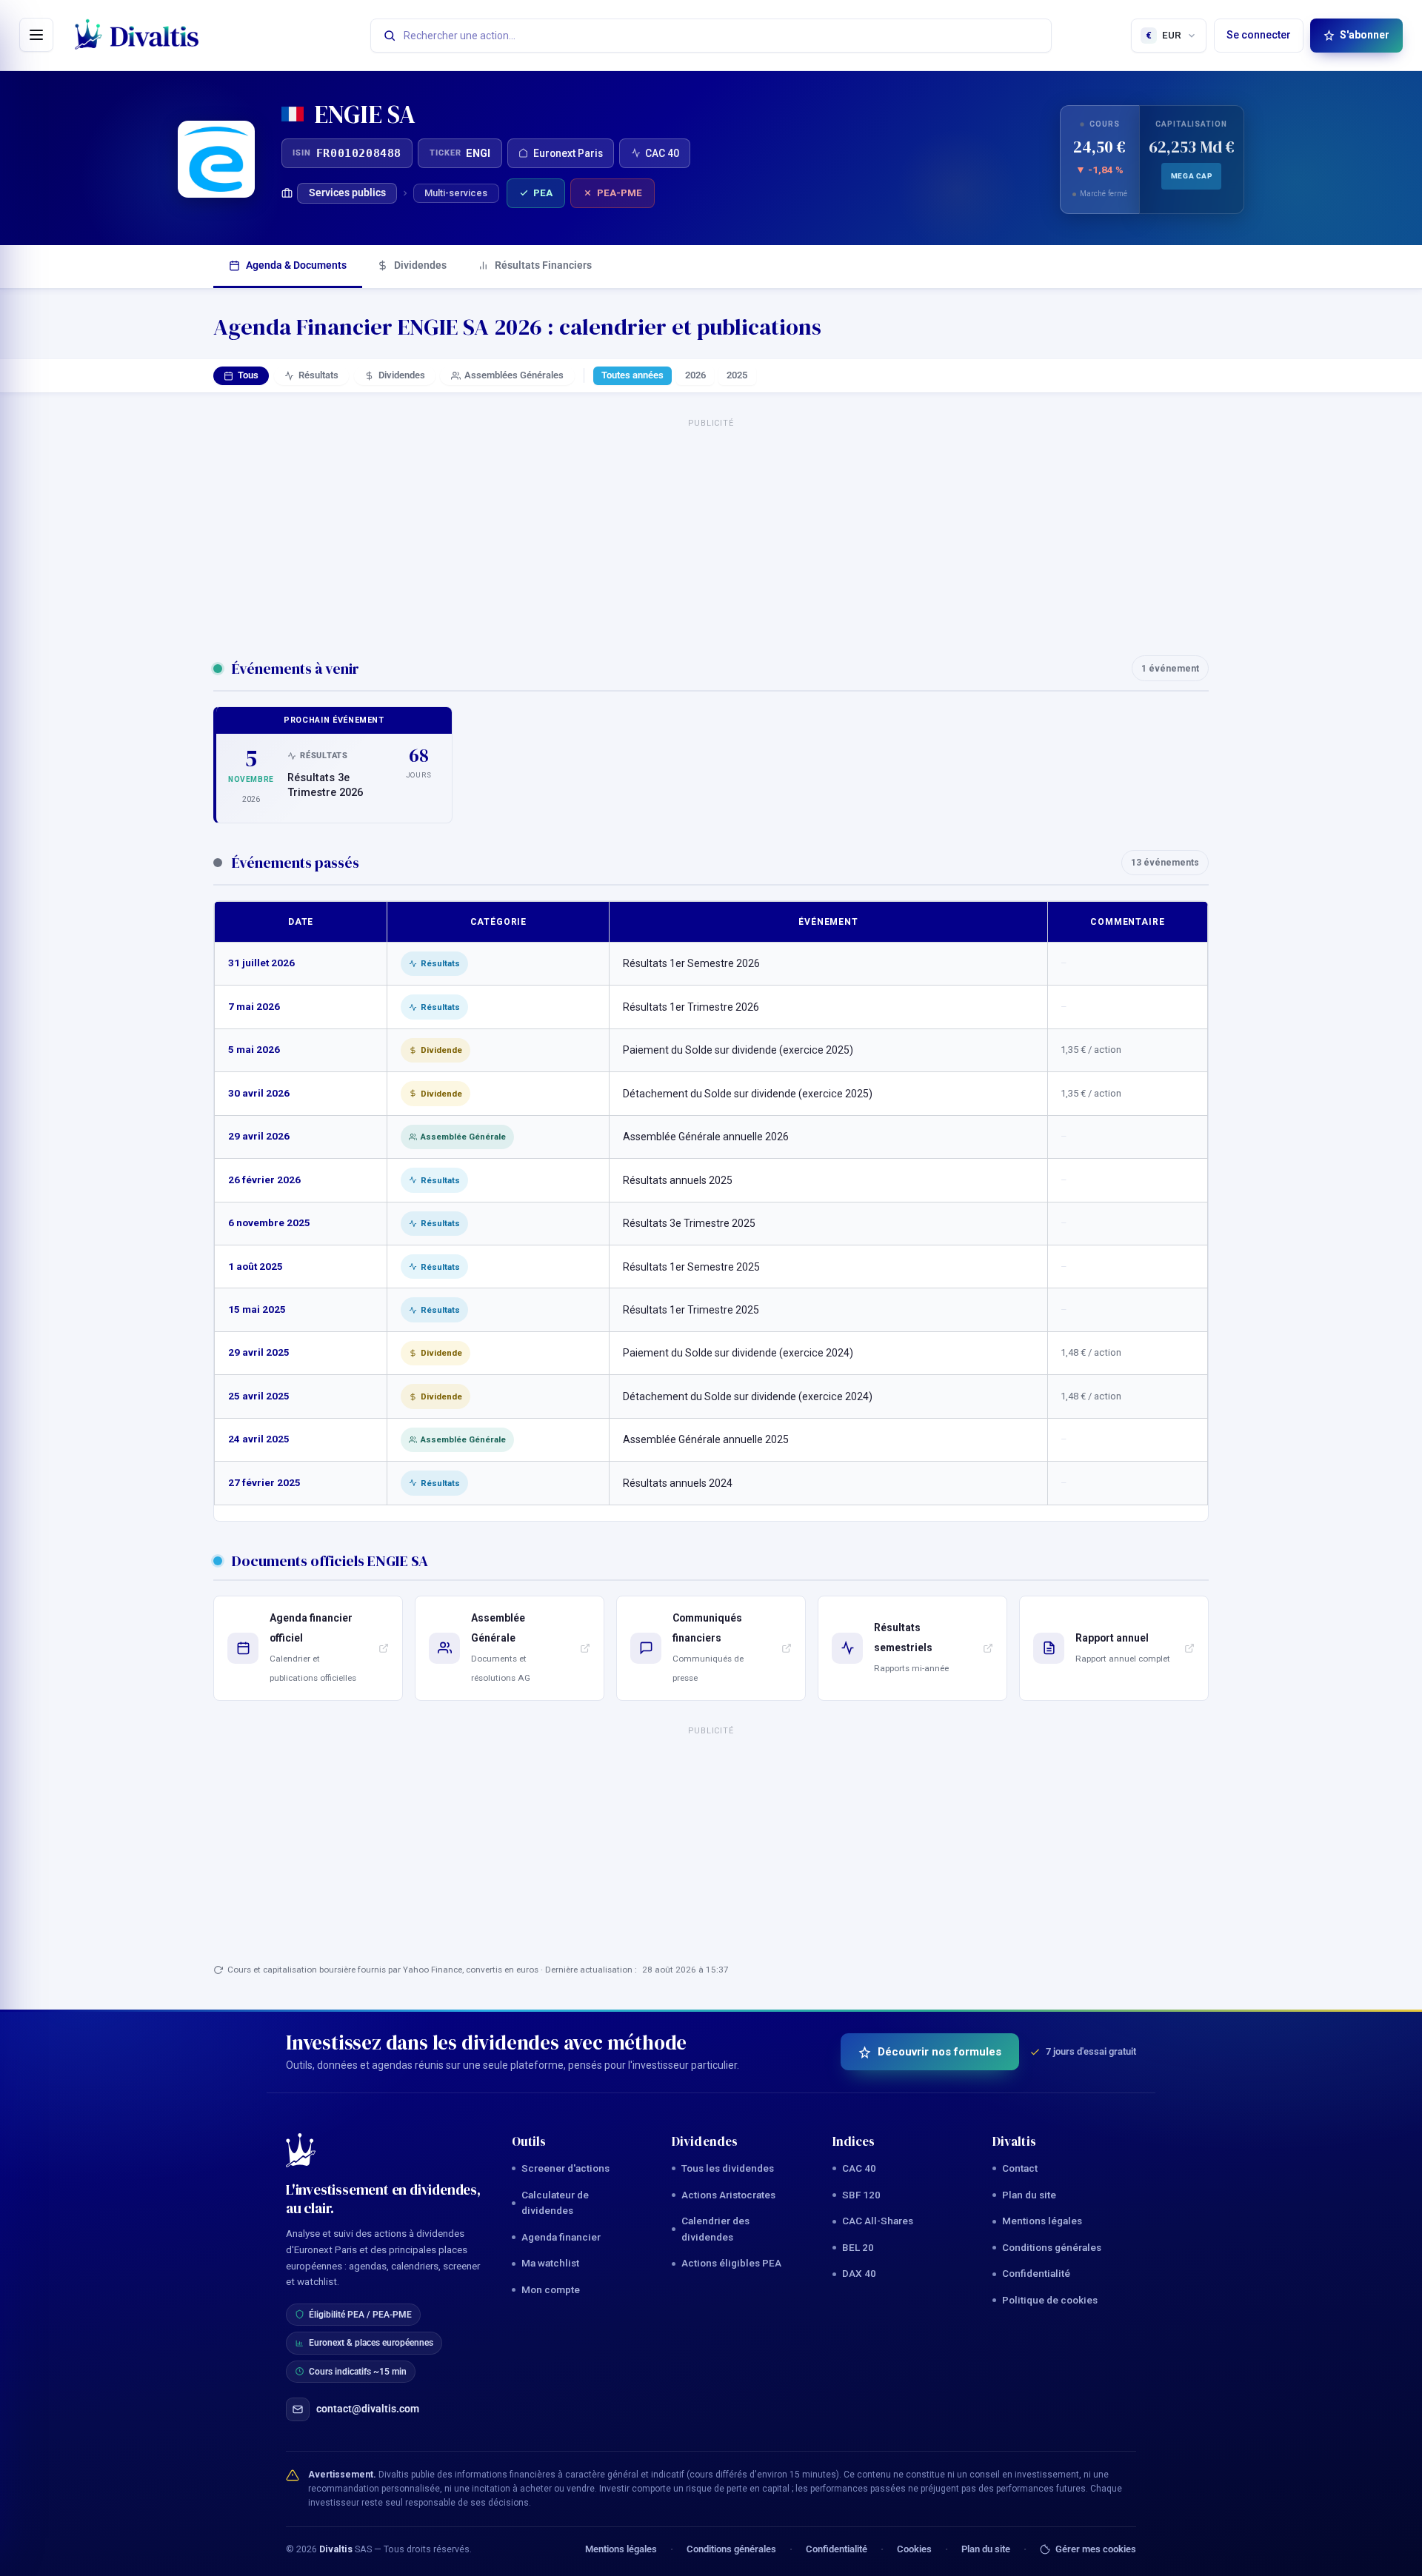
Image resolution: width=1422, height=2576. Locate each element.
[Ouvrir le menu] (36, 35)
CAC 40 (859, 2168)
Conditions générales (1052, 2247)
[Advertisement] (711, 530)
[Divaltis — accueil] (137, 36)
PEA (543, 193)
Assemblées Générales (514, 375)
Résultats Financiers (543, 265)
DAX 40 (859, 2273)
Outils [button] (529, 2141)
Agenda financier (561, 2237)
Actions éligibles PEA (731, 2263)
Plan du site (1029, 2195)
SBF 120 (861, 2195)
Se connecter (1259, 35)
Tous (248, 375)
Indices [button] (854, 2141)
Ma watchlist (550, 2263)
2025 (737, 375)
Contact (1020, 2168)
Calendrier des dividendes (715, 2229)
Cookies (914, 2549)
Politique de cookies (1050, 2300)
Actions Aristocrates (728, 2195)
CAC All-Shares (878, 2221)
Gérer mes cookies (1096, 2549)
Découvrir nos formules (939, 2052)
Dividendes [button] (705, 2141)
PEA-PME (620, 193)
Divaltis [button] (1014, 2141)
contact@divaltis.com (368, 2409)
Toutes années (632, 375)
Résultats (318, 375)
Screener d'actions (565, 2168)
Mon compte (551, 2289)
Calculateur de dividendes (555, 2203)
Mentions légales (1042, 2221)
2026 (695, 375)
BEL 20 (858, 2247)
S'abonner (1365, 35)
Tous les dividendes (728, 2168)
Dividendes (420, 265)
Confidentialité (1036, 2273)
